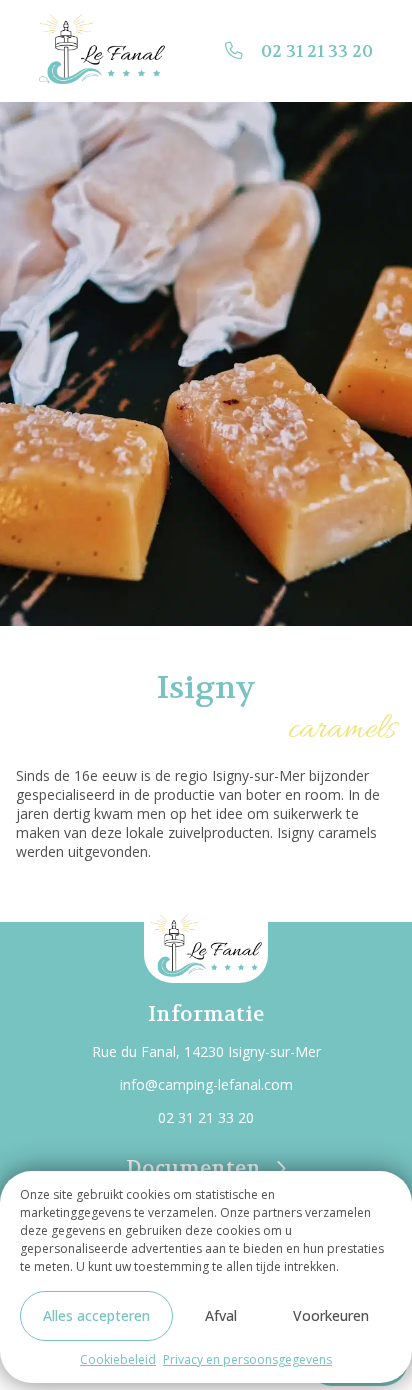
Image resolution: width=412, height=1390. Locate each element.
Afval (221, 1315)
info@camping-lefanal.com (206, 1084)
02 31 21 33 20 (317, 51)
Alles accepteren (96, 1315)
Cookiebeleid (118, 1359)
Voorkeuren (331, 1315)
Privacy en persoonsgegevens (247, 1359)
